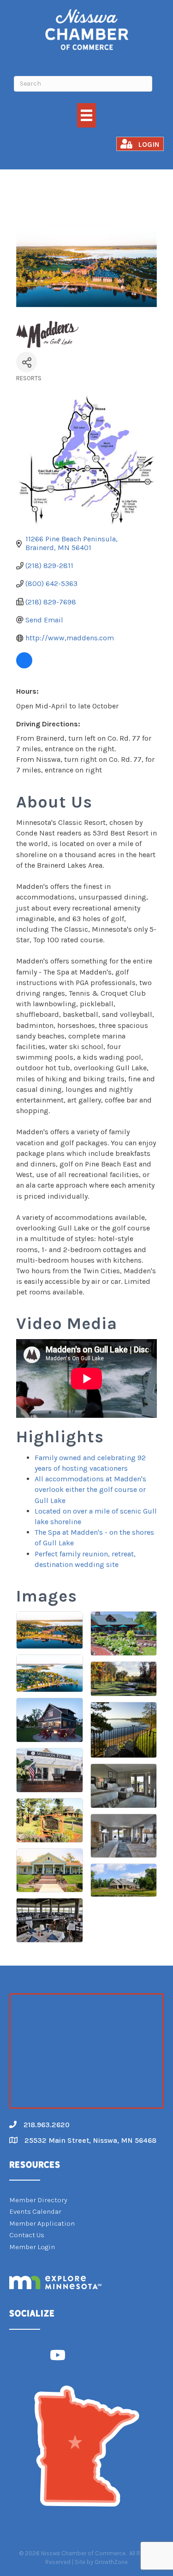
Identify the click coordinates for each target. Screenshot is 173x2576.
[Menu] (86, 115)
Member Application (42, 2223)
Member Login (32, 2247)
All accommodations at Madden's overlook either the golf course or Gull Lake (90, 1489)
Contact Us (27, 2235)
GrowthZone (111, 2562)
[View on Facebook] (24, 666)
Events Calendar (35, 2211)
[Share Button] (27, 362)
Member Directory (38, 2200)
